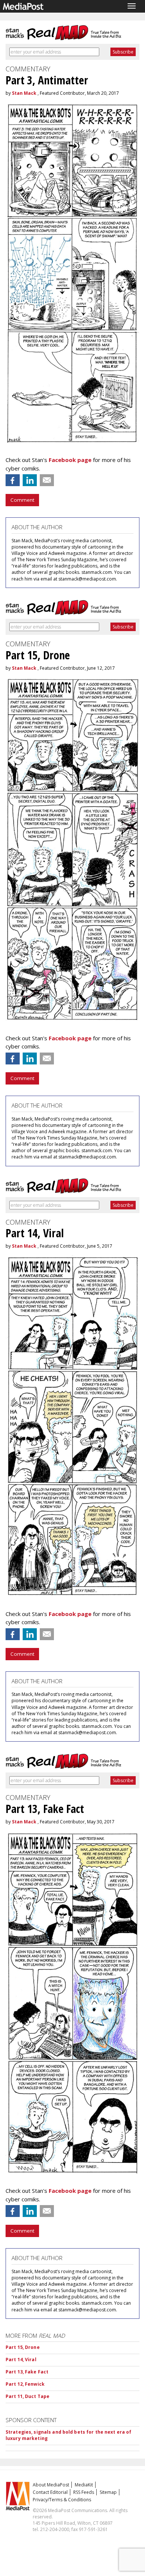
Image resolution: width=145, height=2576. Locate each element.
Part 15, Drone (23, 2347)
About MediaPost (51, 2485)
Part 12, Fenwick (25, 2384)
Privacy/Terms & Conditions (62, 2500)
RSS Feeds (84, 2492)
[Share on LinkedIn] (30, 480)
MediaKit (84, 2485)
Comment (22, 500)
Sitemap (108, 2492)
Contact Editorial (50, 2492)
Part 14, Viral (21, 2360)
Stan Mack (24, 93)
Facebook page (70, 460)
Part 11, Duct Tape (28, 2396)
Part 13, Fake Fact (27, 2372)
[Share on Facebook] (13, 480)
